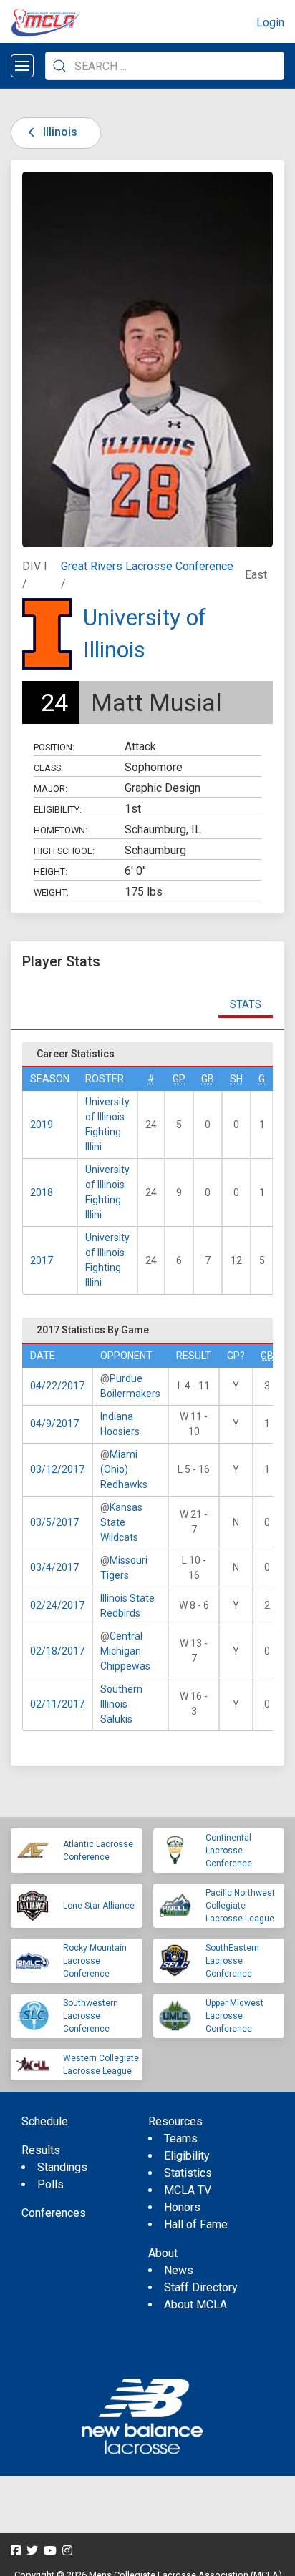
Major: (50, 789)
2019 (42, 1125)
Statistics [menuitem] (188, 2173)
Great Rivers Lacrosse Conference (147, 566)
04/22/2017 (57, 1386)
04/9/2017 (54, 1424)
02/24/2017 (57, 1605)
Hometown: (61, 830)
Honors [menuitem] (182, 2207)
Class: (48, 768)
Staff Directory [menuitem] (201, 2287)
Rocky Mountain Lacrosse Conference (95, 1961)
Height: (50, 872)
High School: (64, 851)
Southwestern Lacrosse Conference (91, 2016)
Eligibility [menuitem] (187, 2156)
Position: (54, 747)
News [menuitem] (179, 2270)
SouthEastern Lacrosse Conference (232, 1961)
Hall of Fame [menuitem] (196, 2224)
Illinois (59, 132)
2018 (42, 1192)
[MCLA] (47, 23)
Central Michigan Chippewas (125, 1651)
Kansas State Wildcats (121, 1522)
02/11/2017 (57, 1704)
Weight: (51, 892)
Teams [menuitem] (181, 2139)
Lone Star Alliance (99, 1906)
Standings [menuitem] (62, 2167)
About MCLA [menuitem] (195, 2305)
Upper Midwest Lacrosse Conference (234, 2016)
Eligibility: (58, 809)
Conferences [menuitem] (54, 2213)
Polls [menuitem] (50, 2184)
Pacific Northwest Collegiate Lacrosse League (240, 1906)
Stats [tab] (246, 1004)
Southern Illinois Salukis (121, 1704)
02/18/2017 (57, 1651)
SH (236, 1079)
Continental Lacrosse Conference (229, 1851)
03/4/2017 (54, 1567)
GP (179, 1079)
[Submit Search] (59, 66)
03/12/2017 (57, 1469)
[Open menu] (22, 66)
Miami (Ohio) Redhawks (124, 1469)
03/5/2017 (54, 1522)
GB (208, 1079)
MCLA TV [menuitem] (188, 2190)
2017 (42, 1260)
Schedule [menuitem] (45, 2121)
